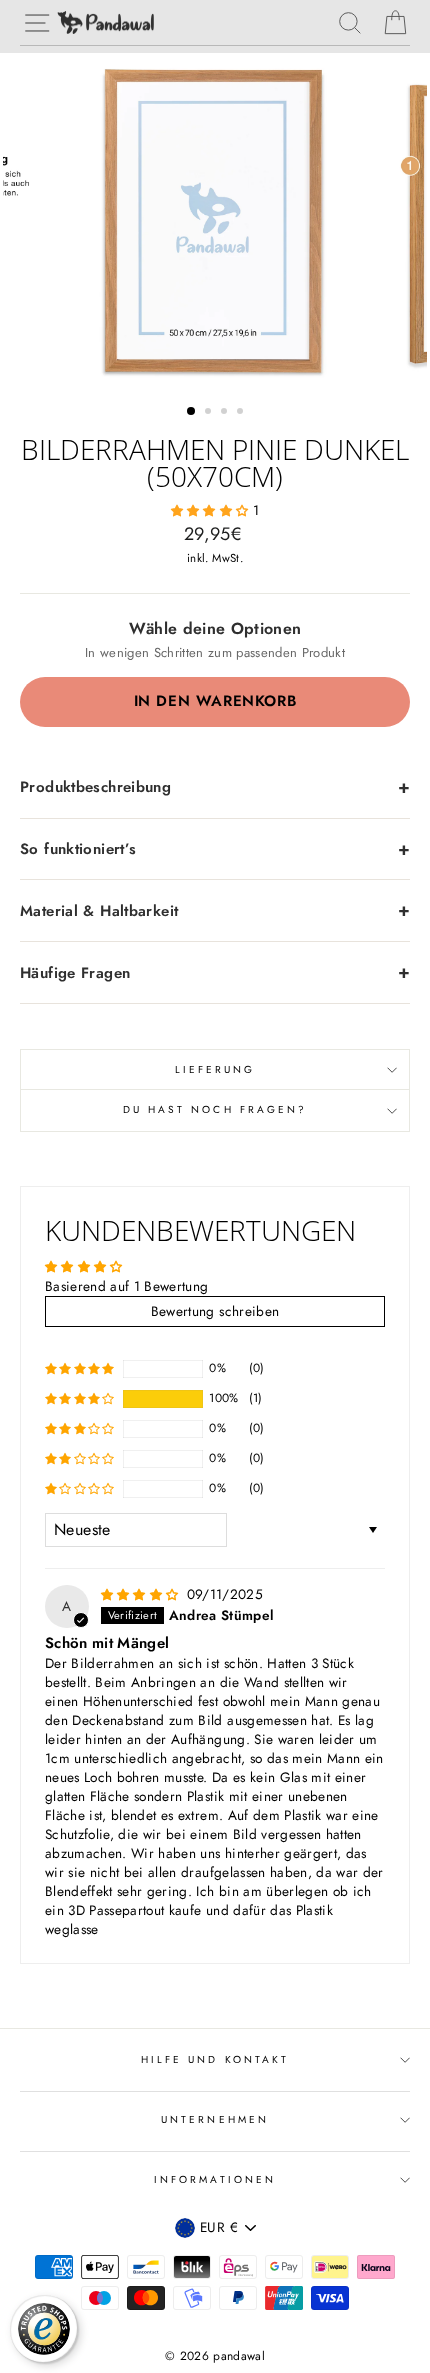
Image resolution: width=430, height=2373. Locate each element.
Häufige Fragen (75, 973)
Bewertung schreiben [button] (215, 1311)
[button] (212, 510)
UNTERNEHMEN (215, 2119)
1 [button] (192, 412)
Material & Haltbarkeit (99, 911)
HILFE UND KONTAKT (215, 2059)
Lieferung (215, 1069)
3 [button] (226, 413)
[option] (215, 221)
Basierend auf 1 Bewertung (127, 1286)
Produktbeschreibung (95, 787)
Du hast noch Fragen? (215, 1109)
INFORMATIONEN (215, 2179)
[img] (142, 1594)
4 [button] (242, 413)
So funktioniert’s (78, 849)
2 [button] (210, 413)
